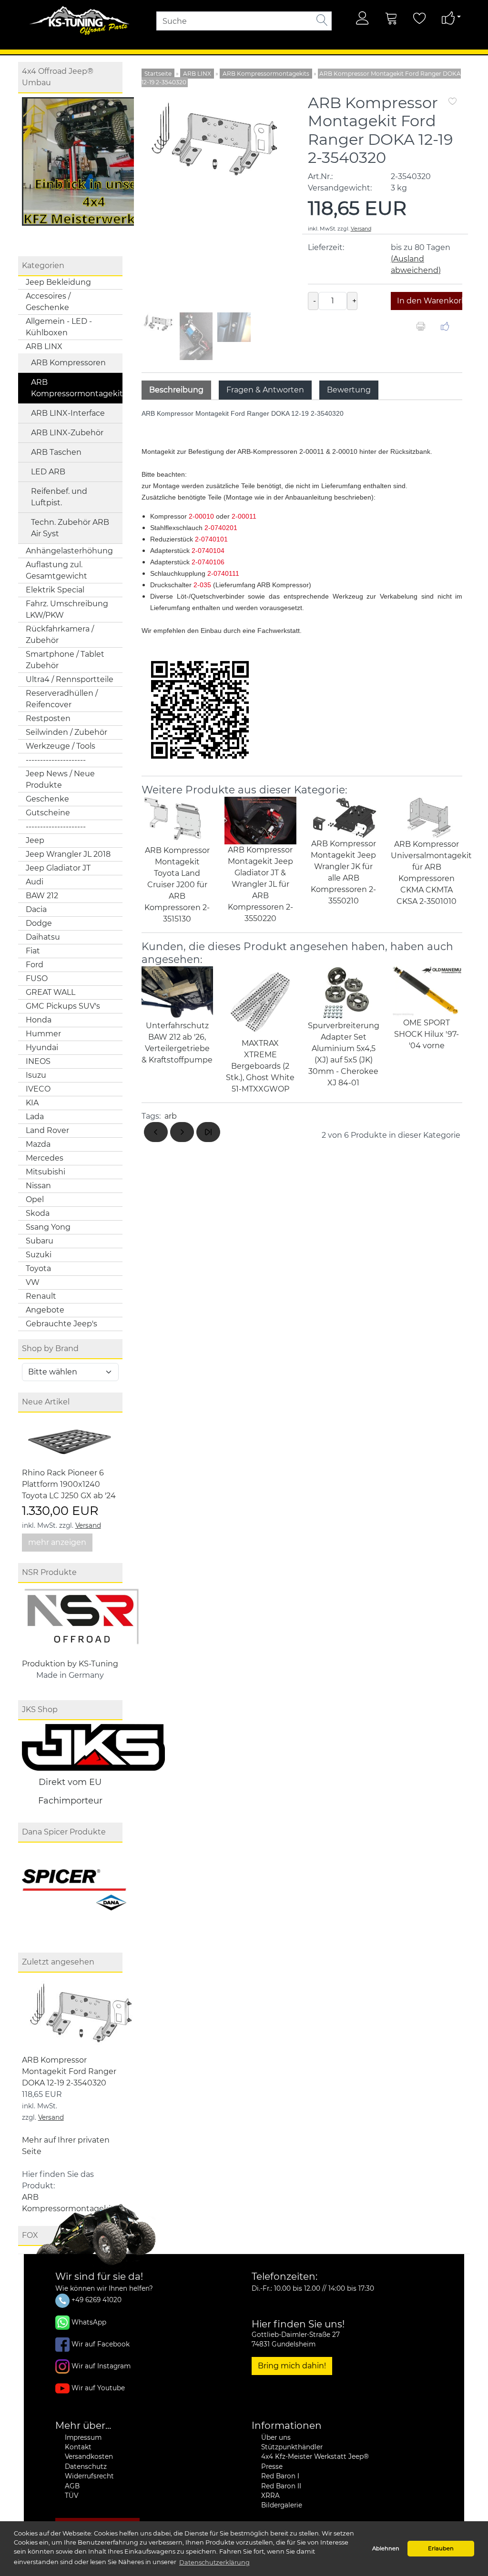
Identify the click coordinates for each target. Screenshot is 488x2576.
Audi (35, 882)
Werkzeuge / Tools (61, 746)
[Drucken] (421, 328)
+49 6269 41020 (96, 2300)
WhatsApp (89, 2322)
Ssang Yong (48, 1227)
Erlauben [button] (441, 2548)
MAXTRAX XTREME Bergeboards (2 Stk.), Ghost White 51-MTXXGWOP (260, 1066)
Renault (41, 1296)
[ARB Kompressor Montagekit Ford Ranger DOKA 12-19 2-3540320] (81, 2015)
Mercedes (45, 1158)
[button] (278, 229)
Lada (35, 1117)
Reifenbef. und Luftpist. (59, 497)
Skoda (38, 1213)
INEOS (38, 1061)
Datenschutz (86, 2466)
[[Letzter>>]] (208, 1132)
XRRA (270, 2496)
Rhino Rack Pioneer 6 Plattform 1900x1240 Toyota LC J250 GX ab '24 (69, 1484)
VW (33, 1282)
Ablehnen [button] (386, 2548)
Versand (88, 1525)
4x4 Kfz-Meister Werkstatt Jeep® (315, 2456)
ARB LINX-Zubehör (67, 433)
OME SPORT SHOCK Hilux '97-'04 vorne (427, 1034)
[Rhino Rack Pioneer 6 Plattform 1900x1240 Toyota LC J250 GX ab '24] (70, 1441)
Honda (39, 1020)
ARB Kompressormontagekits (77, 388)
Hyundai (42, 1047)
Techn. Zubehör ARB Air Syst (70, 528)
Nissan (38, 1186)
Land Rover (47, 1130)
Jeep (35, 840)
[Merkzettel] (420, 18)
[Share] (445, 328)
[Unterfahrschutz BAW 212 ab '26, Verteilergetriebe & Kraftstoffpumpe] (177, 993)
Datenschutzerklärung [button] (214, 2562)
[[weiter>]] (182, 1132)
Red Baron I (280, 2476)
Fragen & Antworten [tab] (265, 390)
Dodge (39, 923)
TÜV (71, 2496)
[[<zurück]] (156, 1132)
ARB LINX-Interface (68, 413)
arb (171, 1116)
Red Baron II (281, 2486)
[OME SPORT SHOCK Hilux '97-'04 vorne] (427, 991)
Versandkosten (89, 2456)
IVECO (38, 1089)
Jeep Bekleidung (58, 282)
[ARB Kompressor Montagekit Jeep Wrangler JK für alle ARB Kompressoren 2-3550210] (344, 817)
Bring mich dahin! (292, 2366)
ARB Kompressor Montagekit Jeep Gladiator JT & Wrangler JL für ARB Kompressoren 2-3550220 (260, 884)
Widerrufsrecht (89, 2476)
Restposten (48, 718)
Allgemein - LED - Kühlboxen (59, 327)
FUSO (37, 978)
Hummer (43, 1034)
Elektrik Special (55, 590)
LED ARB (48, 472)
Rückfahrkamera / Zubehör (60, 635)
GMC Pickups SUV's (63, 1006)
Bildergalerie (282, 2505)
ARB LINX (44, 346)
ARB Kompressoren (68, 363)
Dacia (36, 909)
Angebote (45, 1310)
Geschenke (47, 799)
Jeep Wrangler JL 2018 (68, 854)
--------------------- (56, 760)
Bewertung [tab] (349, 390)
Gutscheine (48, 813)
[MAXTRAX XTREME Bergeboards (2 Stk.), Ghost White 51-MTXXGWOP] (260, 1001)
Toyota (38, 1268)
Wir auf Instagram (101, 2366)
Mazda (38, 1144)
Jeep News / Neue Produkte (60, 779)
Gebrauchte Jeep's (61, 1324)
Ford (35, 965)
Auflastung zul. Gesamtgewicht (56, 570)
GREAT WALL (51, 992)
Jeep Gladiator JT (58, 868)
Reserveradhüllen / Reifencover (62, 699)
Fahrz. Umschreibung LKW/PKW (67, 609)
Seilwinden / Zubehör (66, 732)
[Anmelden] (363, 18)
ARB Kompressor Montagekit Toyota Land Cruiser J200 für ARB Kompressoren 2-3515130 (177, 885)
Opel (35, 1199)
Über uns (276, 2437)
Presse (272, 2466)
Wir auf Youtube (98, 2387)
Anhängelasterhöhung (69, 551)
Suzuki (39, 1255)
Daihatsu (43, 937)
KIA (32, 1103)
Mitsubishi (46, 1172)
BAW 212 (42, 896)
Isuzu (36, 1075)
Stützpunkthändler (292, 2447)
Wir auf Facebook (101, 2344)
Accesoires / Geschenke (48, 302)
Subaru (40, 1241)
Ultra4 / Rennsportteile (70, 679)
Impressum (83, 2437)
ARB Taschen (56, 452)
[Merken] (452, 102)
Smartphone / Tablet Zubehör (65, 660)
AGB (72, 2486)
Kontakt (78, 2447)
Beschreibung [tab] (176, 390)
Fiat (33, 951)
